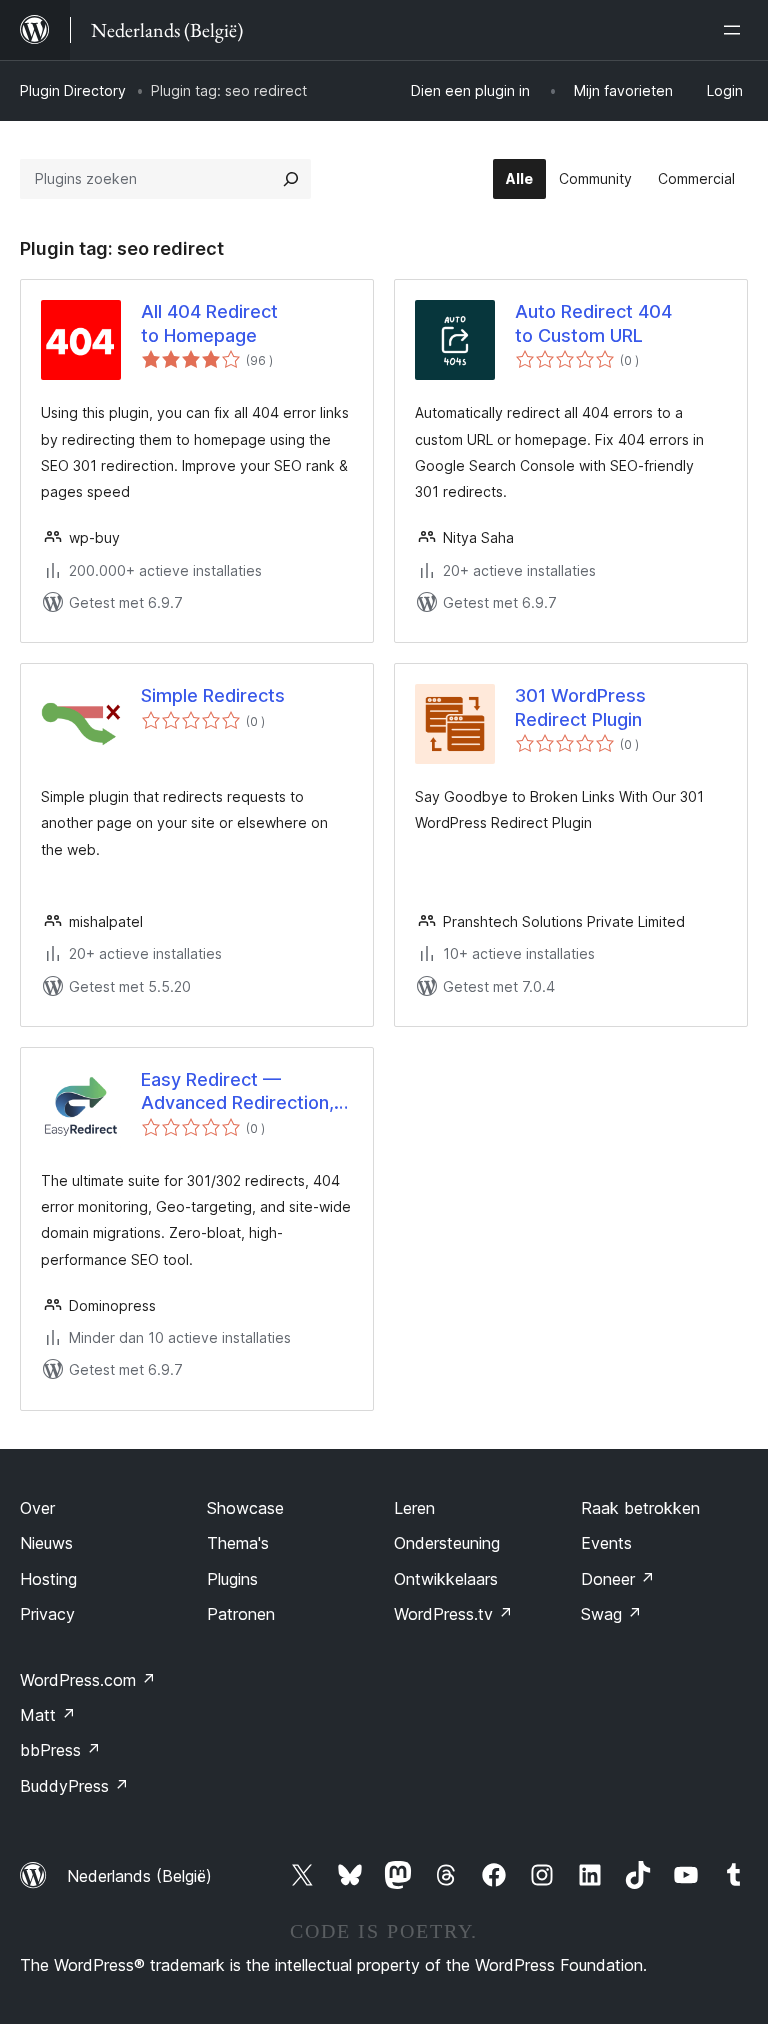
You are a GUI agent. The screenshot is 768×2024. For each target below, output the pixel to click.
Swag (611, 1614)
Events (606, 1543)
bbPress (60, 1750)
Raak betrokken (640, 1508)
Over (37, 1508)
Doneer (618, 1579)
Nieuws (46, 1543)
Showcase (245, 1508)
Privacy (47, 1614)
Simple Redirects (213, 695)
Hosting (48, 1579)
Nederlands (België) (139, 1876)
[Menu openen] (736, 30)
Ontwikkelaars (446, 1579)
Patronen (241, 1614)
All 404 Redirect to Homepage (209, 323)
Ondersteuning (447, 1543)
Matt (48, 1715)
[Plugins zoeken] (291, 179)
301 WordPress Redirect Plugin (580, 707)
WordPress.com (88, 1680)
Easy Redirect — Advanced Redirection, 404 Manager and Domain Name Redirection (237, 1092)
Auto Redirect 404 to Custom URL (593, 323)
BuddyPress (74, 1786)
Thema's (238, 1543)
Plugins (232, 1579)
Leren (414, 1508)
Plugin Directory (73, 90)
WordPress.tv (453, 1614)
